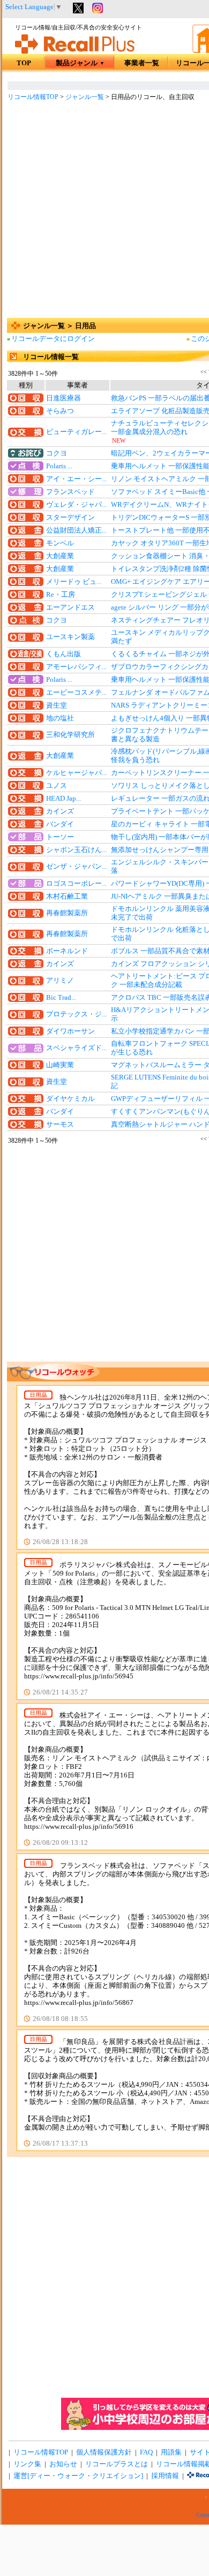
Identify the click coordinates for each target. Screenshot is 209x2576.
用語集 (171, 2452)
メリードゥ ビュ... (74, 582)
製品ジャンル (80, 63)
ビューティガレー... (76, 432)
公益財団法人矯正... (76, 530)
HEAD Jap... (64, 799)
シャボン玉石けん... (76, 850)
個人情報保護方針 (104, 2452)
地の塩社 (60, 718)
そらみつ (60, 411)
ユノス (57, 786)
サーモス (60, 1124)
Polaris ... (59, 466)
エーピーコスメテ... (76, 693)
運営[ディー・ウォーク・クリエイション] (78, 2476)
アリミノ (60, 981)
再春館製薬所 (67, 913)
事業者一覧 (142, 63)
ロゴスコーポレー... (76, 884)
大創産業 (60, 556)
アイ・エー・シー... (76, 479)
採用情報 (165, 2476)
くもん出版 (64, 654)
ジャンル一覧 (85, 97)
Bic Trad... (61, 998)
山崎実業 (60, 1065)
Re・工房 (61, 595)
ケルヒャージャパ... (76, 773)
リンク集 (27, 2464)
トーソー (60, 837)
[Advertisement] (104, 211)
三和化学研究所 (70, 735)
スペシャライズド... (76, 1048)
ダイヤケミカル (70, 1099)
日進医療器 (64, 398)
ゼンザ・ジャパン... (76, 867)
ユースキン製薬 (70, 637)
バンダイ (60, 824)
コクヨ (57, 453)
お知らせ (63, 2464)
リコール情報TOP (33, 97)
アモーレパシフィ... (76, 667)
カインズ (60, 811)
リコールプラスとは (117, 2464)
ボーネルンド (67, 951)
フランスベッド (70, 492)
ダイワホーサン (70, 1031)
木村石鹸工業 (67, 896)
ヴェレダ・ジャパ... (76, 505)
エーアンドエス (70, 607)
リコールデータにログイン (53, 339)
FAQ (146, 2452)
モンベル (60, 543)
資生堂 (57, 705)
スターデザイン (70, 518)
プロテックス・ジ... (76, 1014)
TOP (24, 63)
